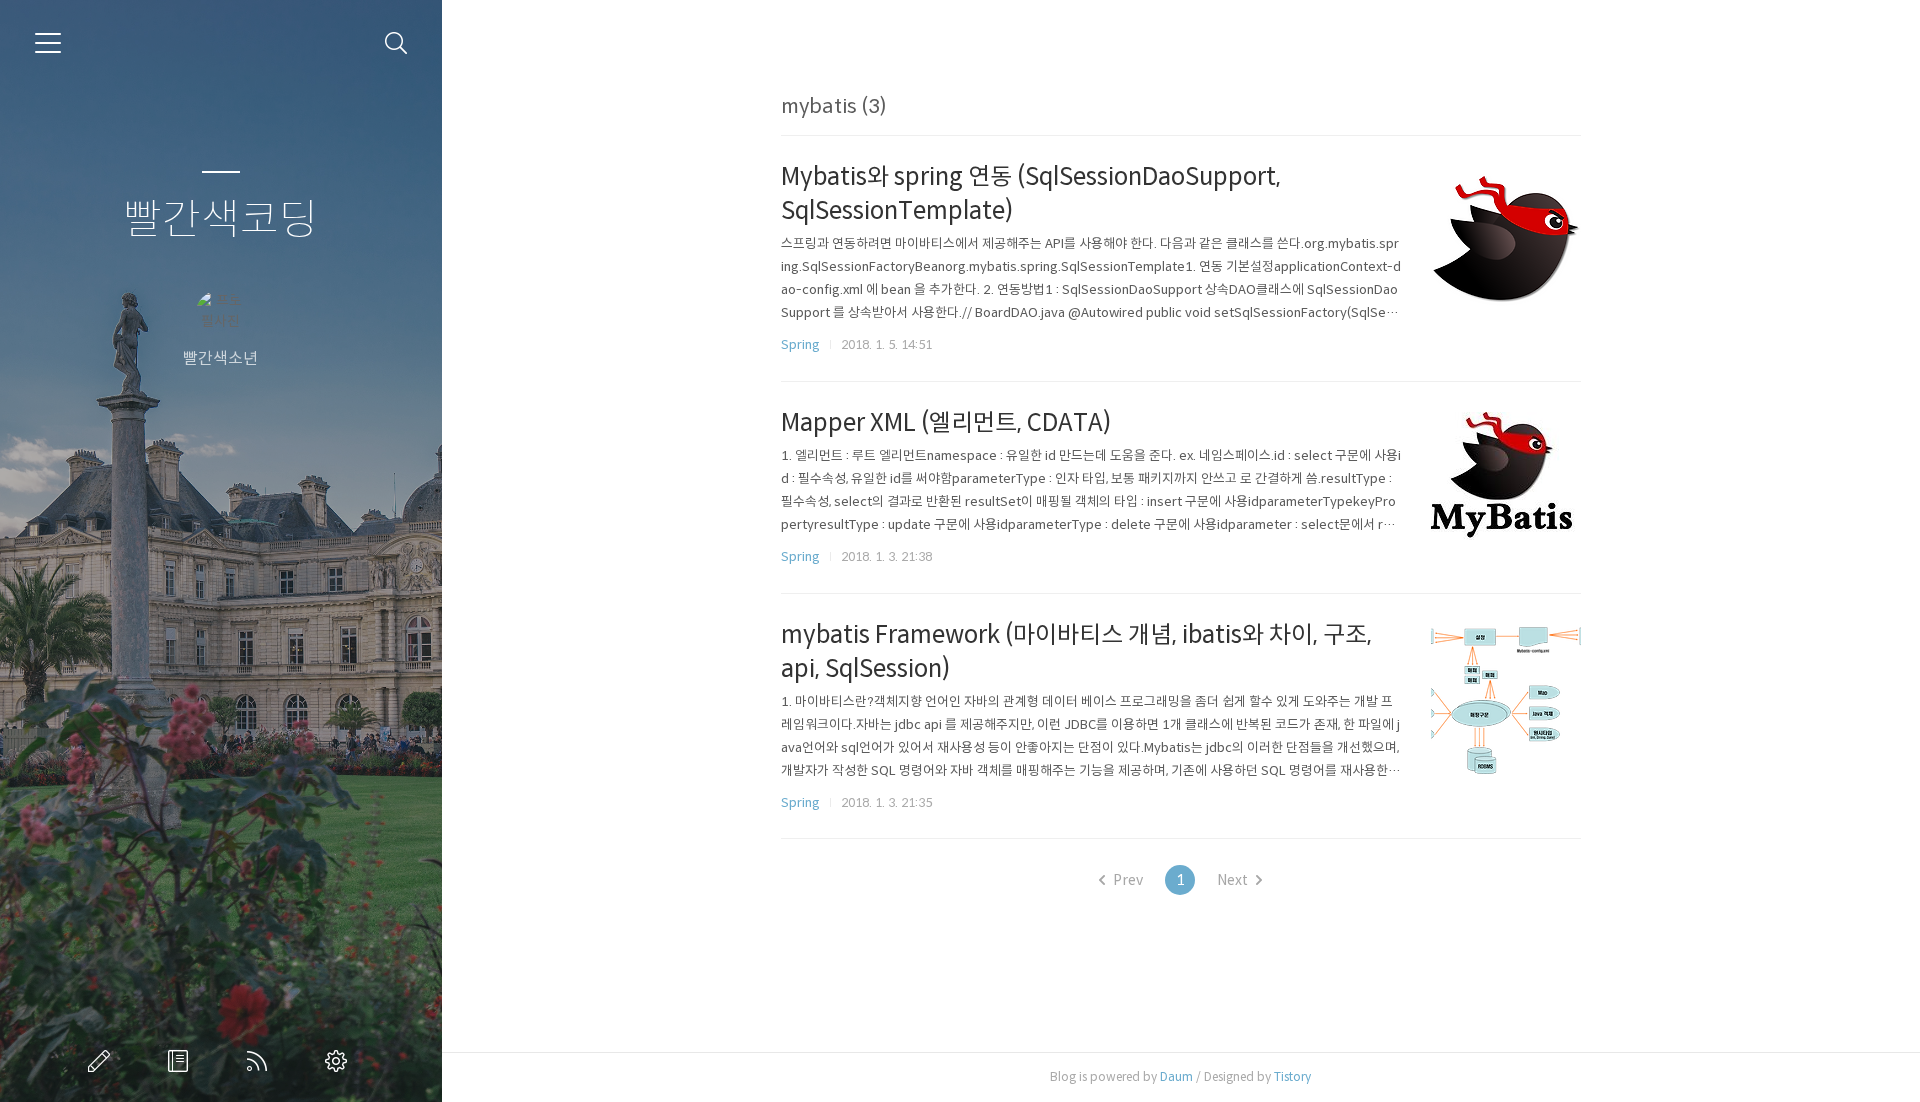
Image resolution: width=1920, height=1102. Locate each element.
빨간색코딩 (220, 220)
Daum (1176, 1076)
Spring (800, 344)
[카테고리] (48, 43)
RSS (261, 1061)
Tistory (1292, 1076)
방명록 (182, 1061)
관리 (340, 1061)
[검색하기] (396, 43)
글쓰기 (103, 1061)
